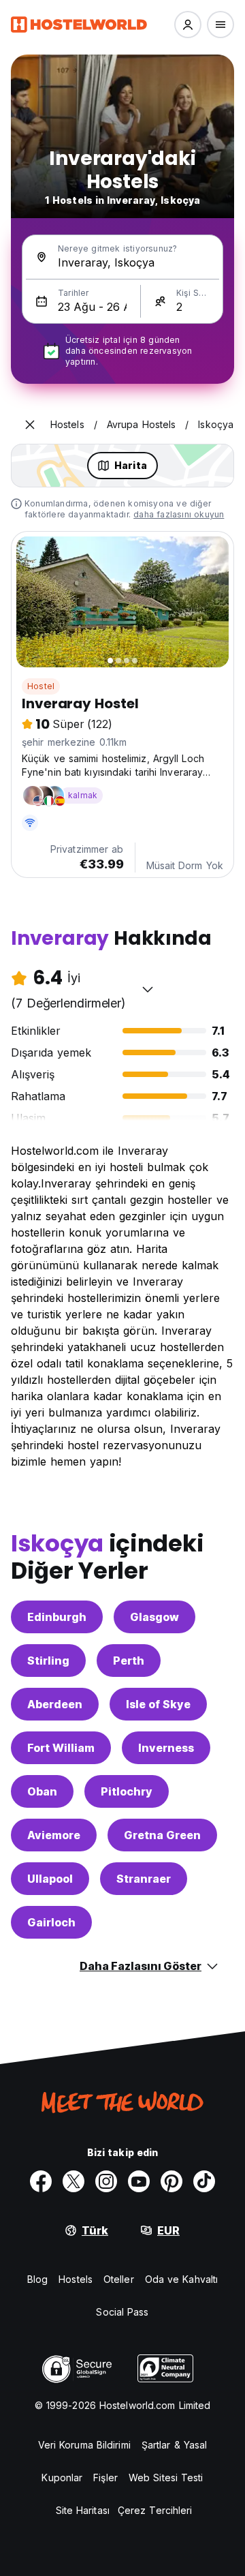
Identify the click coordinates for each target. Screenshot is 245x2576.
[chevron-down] (148, 989)
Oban (42, 1791)
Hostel (41, 686)
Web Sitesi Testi (166, 2477)
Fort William (61, 1748)
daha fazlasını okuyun (179, 514)
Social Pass (122, 2312)
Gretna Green (162, 1835)
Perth (129, 1661)
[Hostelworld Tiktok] (204, 2181)
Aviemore (54, 1835)
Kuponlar (62, 2477)
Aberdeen (55, 1704)
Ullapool (50, 1879)
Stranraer (144, 1879)
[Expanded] (30, 425)
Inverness (166, 1748)
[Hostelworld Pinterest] (171, 2181)
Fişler (105, 2477)
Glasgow (154, 1617)
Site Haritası (83, 2510)
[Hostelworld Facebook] (41, 2181)
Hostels (76, 2279)
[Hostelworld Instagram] (106, 2181)
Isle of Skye (158, 1704)
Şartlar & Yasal (175, 2445)
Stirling (48, 1661)
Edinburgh (57, 1617)
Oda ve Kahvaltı (182, 2279)
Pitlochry (127, 1791)
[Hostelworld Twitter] (73, 2181)
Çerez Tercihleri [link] (155, 2510)
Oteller (119, 2279)
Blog (37, 2279)
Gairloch (51, 1922)
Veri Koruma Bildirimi (84, 2445)
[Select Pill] (188, 25)
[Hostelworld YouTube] (139, 2181)
